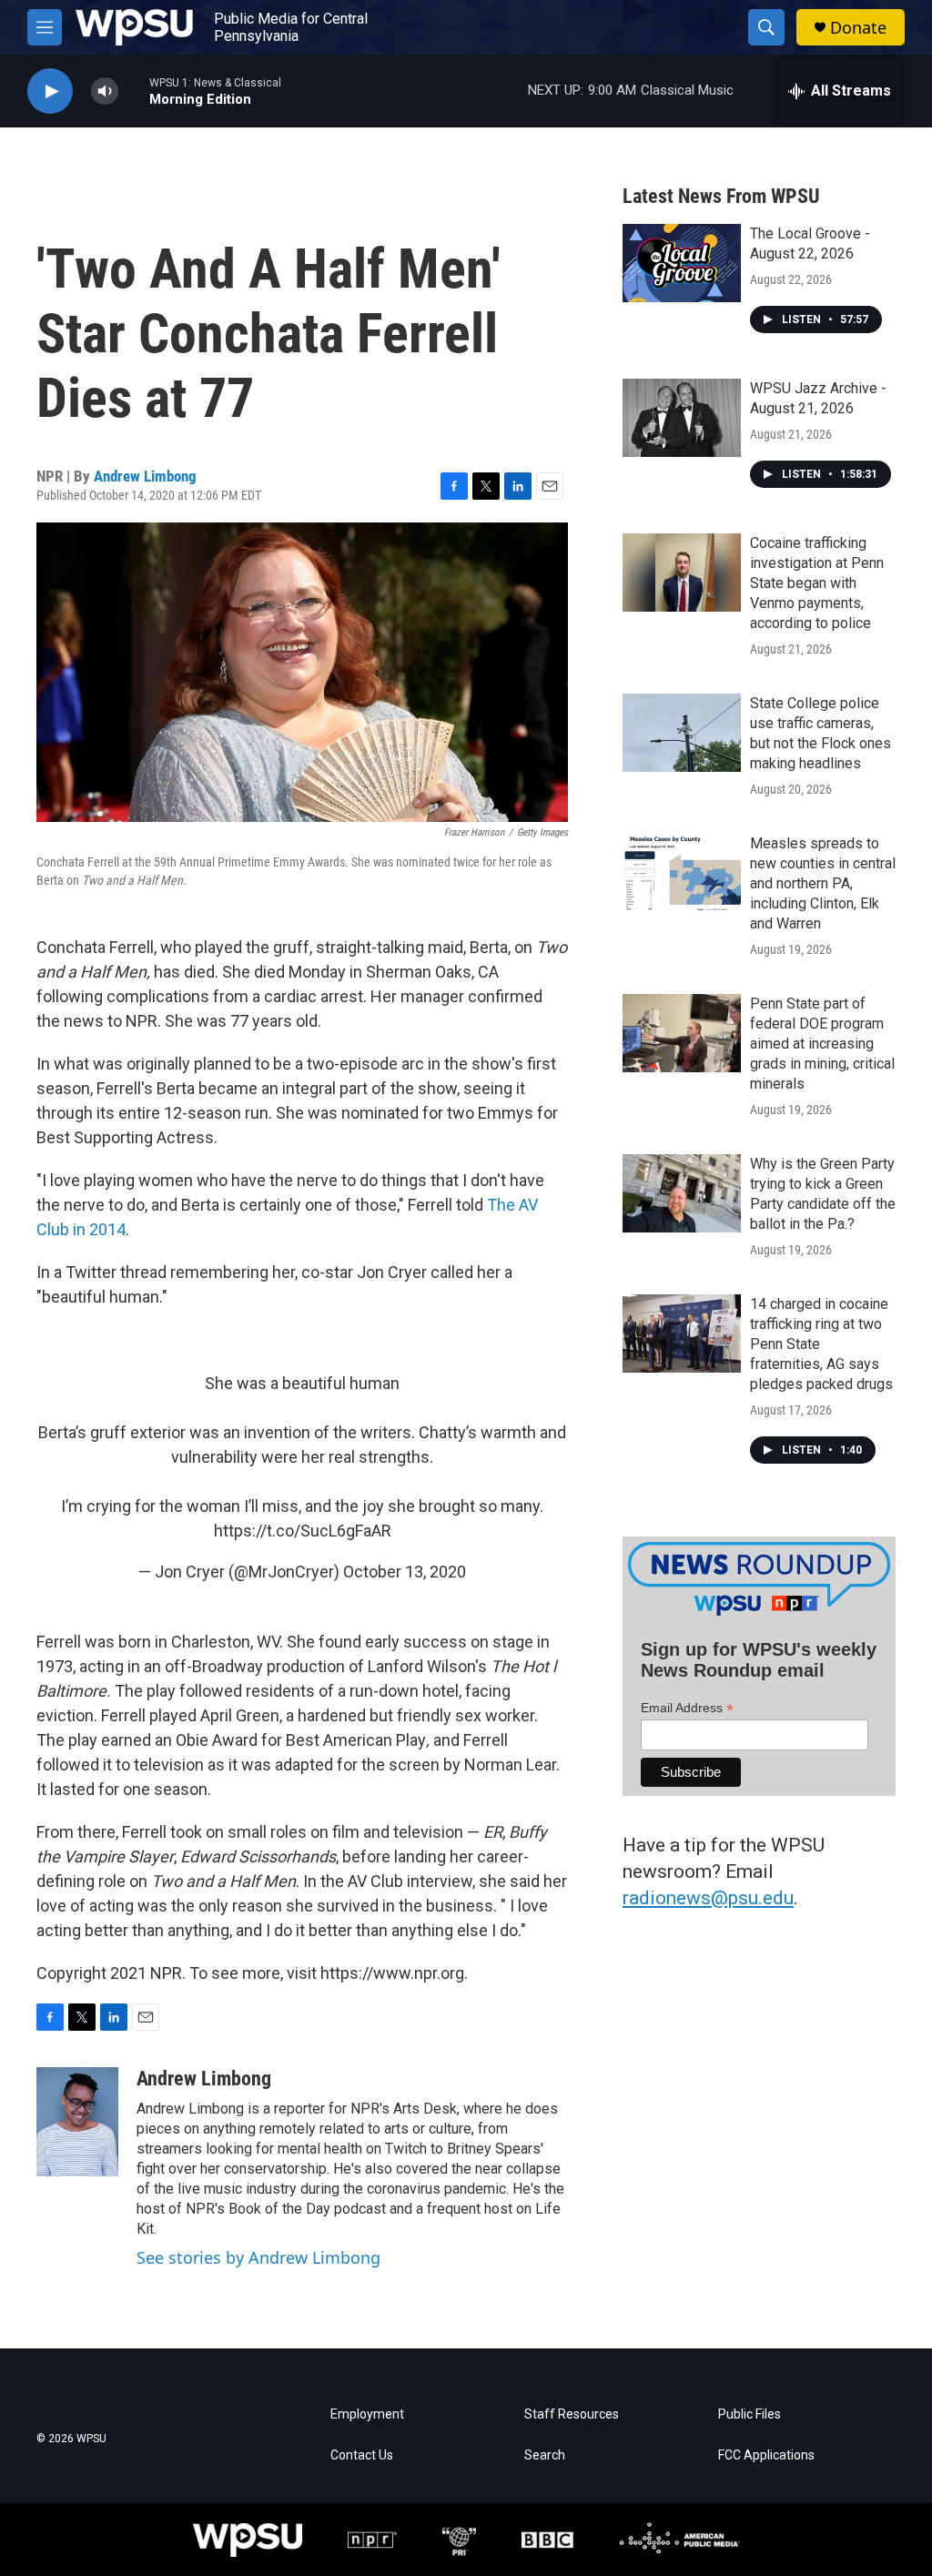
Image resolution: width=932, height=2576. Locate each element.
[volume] (105, 91)
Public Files (750, 2414)
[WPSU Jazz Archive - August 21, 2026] (682, 418)
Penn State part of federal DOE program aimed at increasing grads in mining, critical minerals (822, 1044)
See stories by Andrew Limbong (258, 2257)
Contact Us (362, 2455)
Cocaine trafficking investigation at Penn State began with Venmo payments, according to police (817, 583)
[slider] (134, 91)
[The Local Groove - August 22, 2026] (682, 263)
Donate (858, 28)
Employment (367, 2414)
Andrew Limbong (145, 476)
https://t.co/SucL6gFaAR (303, 1531)
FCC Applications (766, 2455)
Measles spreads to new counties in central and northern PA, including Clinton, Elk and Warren (823, 883)
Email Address (687, 1708)
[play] (50, 91)
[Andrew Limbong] (77, 2122)
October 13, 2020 (405, 1572)
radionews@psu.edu (708, 1898)
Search (545, 2455)
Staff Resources (572, 2414)
